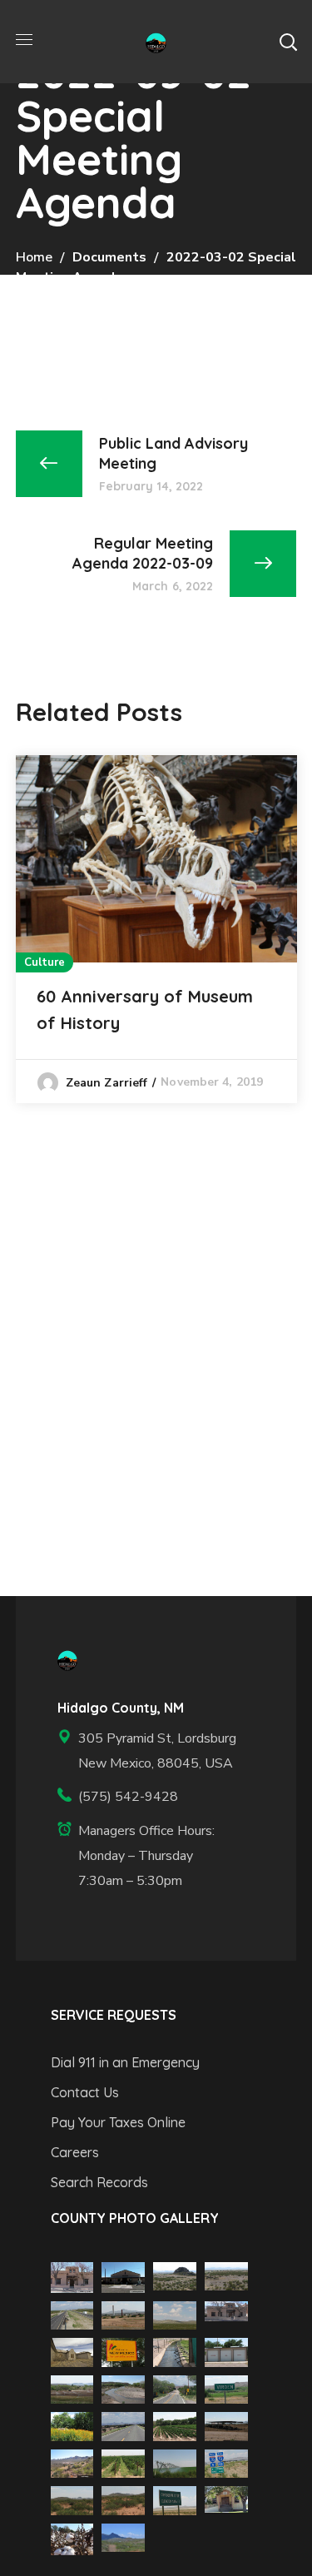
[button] (288, 42)
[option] (156, 929)
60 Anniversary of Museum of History (145, 1010)
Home (34, 257)
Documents (109, 257)
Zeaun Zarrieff (106, 1083)
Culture (45, 962)
